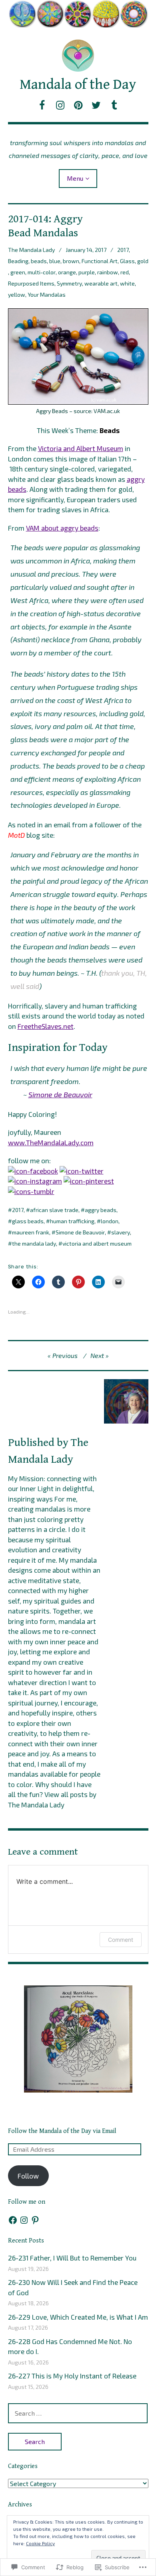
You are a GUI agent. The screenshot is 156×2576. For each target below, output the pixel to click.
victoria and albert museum (97, 1243)
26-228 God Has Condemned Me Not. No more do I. (70, 2346)
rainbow (108, 272)
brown (71, 261)
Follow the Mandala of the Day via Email (62, 2131)
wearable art (101, 283)
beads (39, 261)
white (127, 283)
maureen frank (31, 1232)
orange (67, 272)
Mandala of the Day (78, 85)
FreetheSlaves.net (46, 1026)
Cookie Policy (40, 2543)
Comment (121, 1940)
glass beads (28, 1221)
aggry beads (101, 1210)
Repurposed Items (31, 283)
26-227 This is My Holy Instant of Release (72, 2376)
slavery (121, 1232)
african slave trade (54, 1210)
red (125, 272)
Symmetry (69, 283)
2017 (123, 250)
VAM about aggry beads (62, 528)
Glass (127, 261)
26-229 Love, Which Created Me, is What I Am (78, 2317)
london (110, 1221)
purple (87, 272)
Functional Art (100, 261)
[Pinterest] (35, 2220)
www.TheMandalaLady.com (51, 1142)
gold (143, 261)
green (18, 272)
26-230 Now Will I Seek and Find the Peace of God (73, 2287)
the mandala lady (34, 1243)
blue (55, 261)
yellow (17, 295)
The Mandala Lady (31, 250)
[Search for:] (78, 2413)
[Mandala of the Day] (78, 14)
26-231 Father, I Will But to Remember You (72, 2258)
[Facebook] (13, 2220)
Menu (75, 178)
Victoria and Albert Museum (81, 448)
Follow (28, 2176)
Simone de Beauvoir (60, 1094)
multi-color (42, 272)
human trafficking (72, 1221)
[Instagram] (24, 2220)
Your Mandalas (47, 295)
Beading (18, 261)
